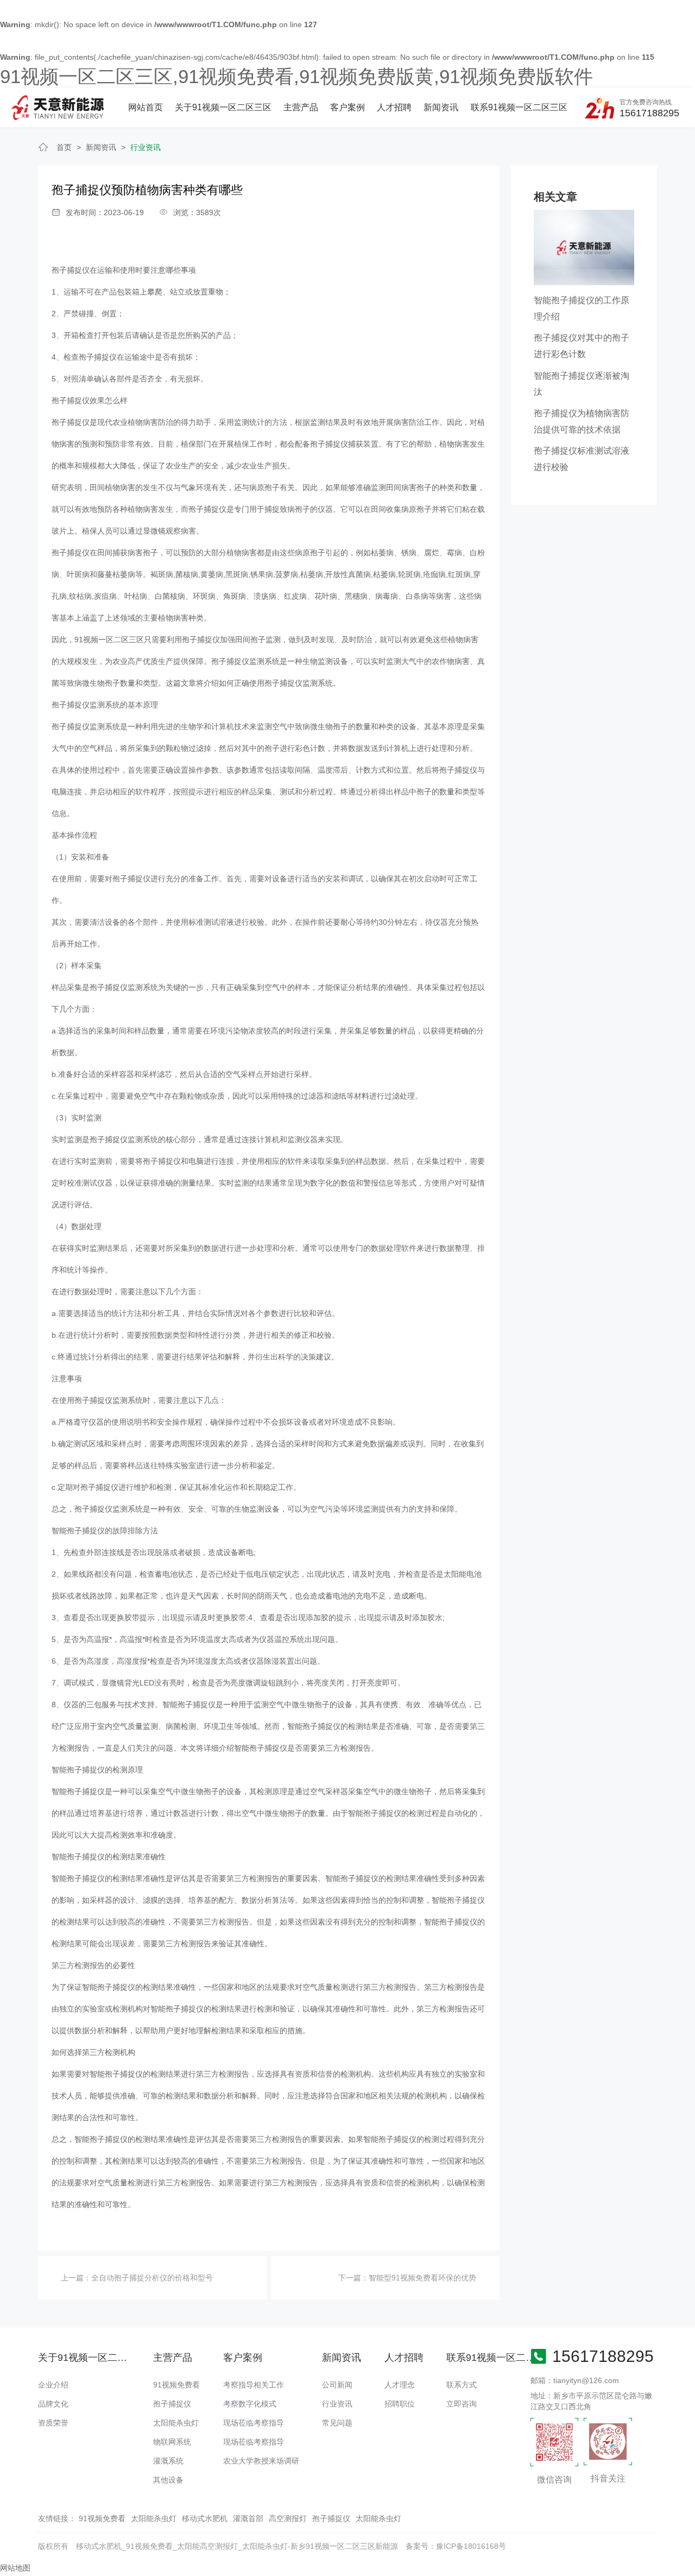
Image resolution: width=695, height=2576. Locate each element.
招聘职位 (400, 2404)
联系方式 (462, 2385)
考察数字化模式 (250, 2404)
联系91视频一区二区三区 (519, 107)
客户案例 (347, 107)
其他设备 (168, 2480)
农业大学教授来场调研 (261, 2461)
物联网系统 (172, 2442)
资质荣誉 (53, 2423)
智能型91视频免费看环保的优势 (422, 2278)
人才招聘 (394, 107)
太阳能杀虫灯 (176, 2423)
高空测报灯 (288, 2518)
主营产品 (301, 107)
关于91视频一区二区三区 (223, 107)
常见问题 (337, 2423)
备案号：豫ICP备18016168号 (456, 2546)
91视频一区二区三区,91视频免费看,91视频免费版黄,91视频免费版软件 (296, 76)
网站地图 (15, 2568)
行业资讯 (146, 147)
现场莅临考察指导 (254, 2423)
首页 (64, 147)
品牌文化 (53, 2404)
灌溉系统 (168, 2461)
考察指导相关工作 (254, 2385)
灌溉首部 (248, 2518)
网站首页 (146, 107)
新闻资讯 (441, 107)
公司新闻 (337, 2385)
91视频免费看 (176, 2385)
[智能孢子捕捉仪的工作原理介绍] (584, 247)
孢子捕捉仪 (71, 270)
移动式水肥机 (205, 2518)
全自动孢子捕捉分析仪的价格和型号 (152, 2278)
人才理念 (400, 2385)
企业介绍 (53, 2385)
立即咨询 (462, 2404)
